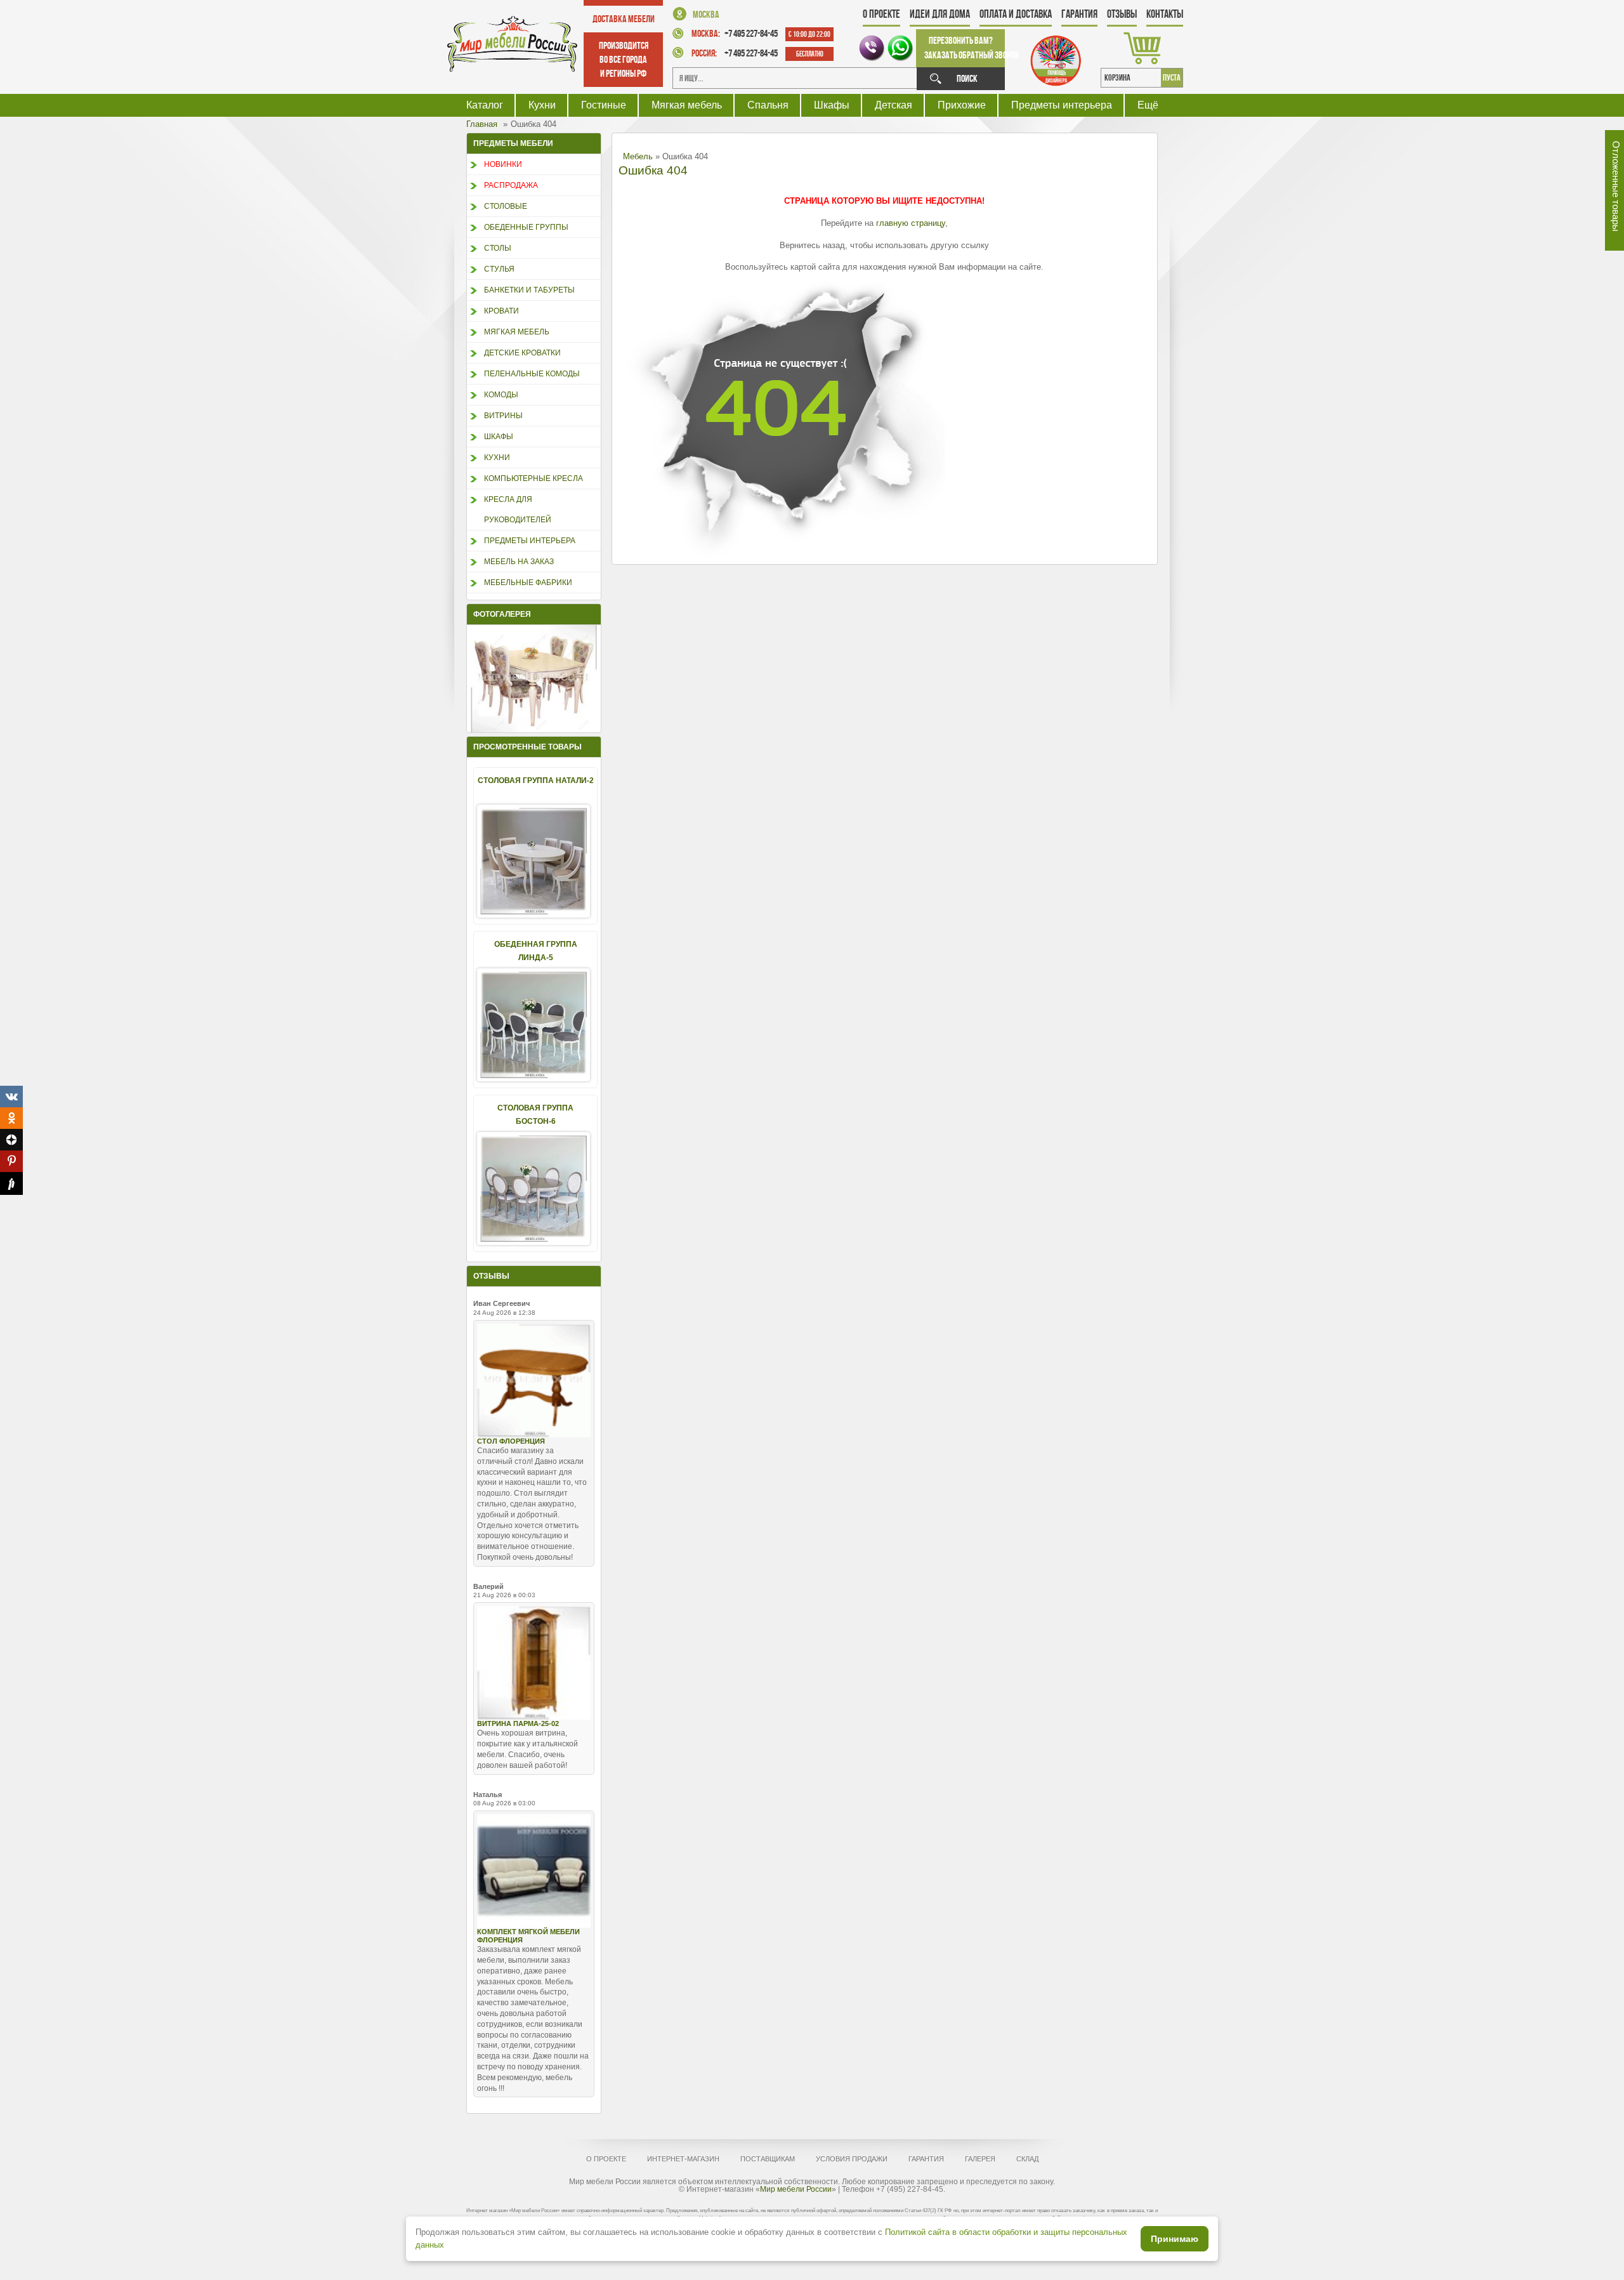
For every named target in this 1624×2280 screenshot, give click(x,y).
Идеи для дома (940, 14)
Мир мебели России (796, 2189)
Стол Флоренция (511, 1441)
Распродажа (511, 185)
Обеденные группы (526, 227)
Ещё (1148, 105)
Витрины (503, 416)
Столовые (506, 206)
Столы (498, 248)
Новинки (503, 164)
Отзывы (1122, 14)
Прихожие (962, 105)
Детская (894, 105)
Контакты (1165, 14)
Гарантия (1079, 14)
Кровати (501, 311)
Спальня (768, 105)
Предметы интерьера (1062, 105)
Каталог (485, 105)
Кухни (542, 105)
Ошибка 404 (653, 170)
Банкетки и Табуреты (529, 290)
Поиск (967, 78)
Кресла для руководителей (518, 510)
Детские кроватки (522, 353)
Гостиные (604, 105)
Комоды (501, 395)
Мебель (638, 156)
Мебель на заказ (519, 562)
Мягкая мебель (687, 105)
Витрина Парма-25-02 (518, 1723)
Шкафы (832, 105)
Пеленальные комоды (532, 374)
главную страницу (911, 223)
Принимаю (1175, 2239)
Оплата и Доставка (1016, 14)
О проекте (881, 14)
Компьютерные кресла (534, 478)
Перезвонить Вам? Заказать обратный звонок (965, 48)
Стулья (499, 269)
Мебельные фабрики (528, 583)
